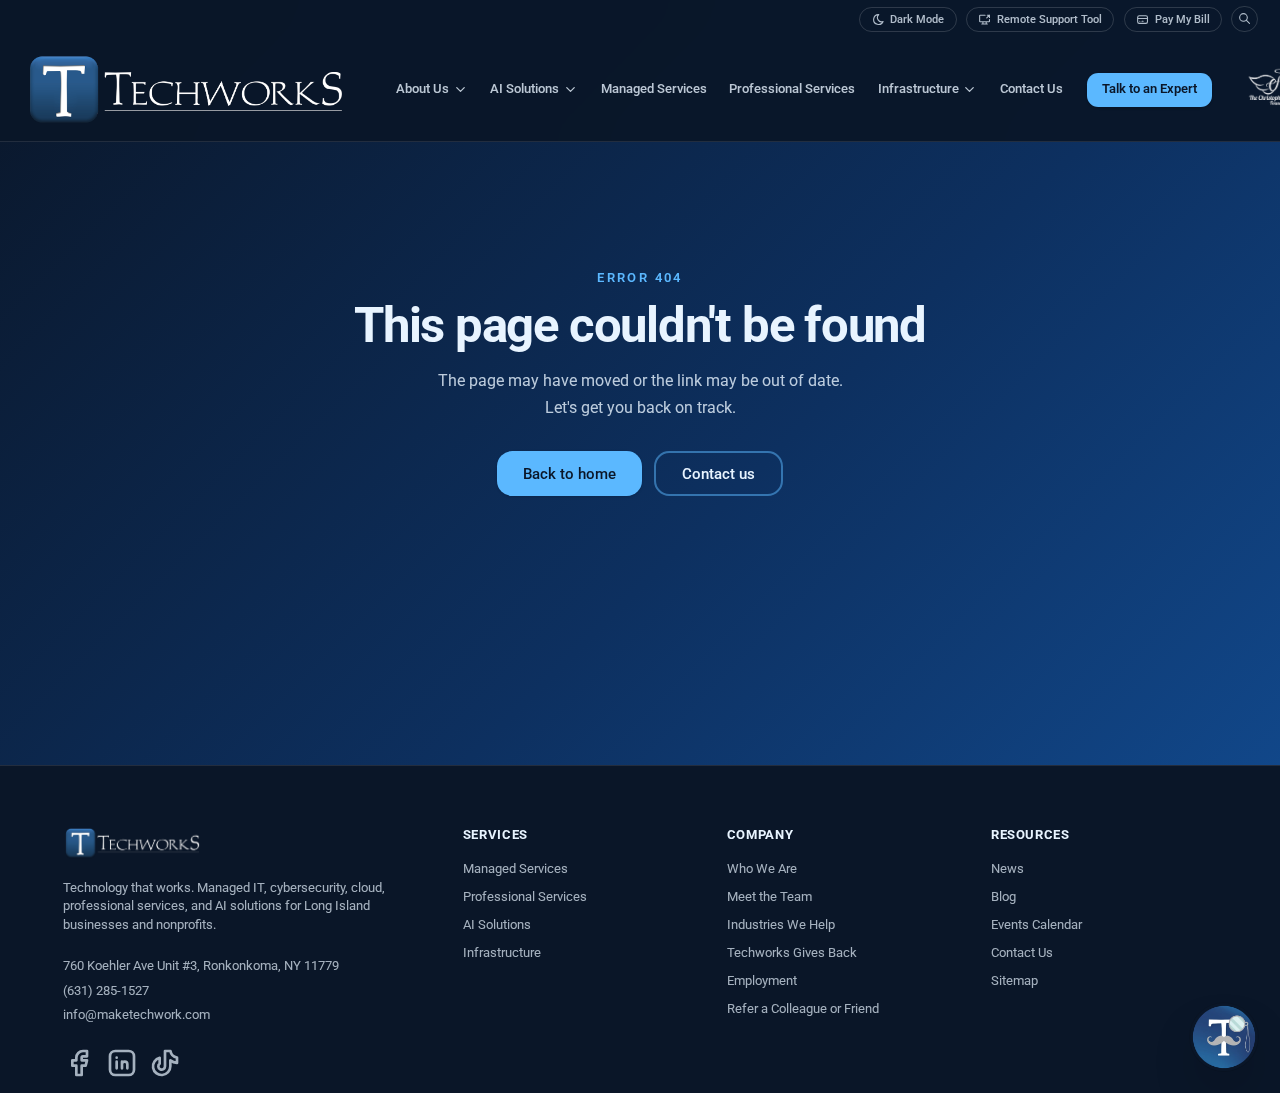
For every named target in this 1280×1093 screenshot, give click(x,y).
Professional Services (792, 88)
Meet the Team (769, 896)
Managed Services (654, 88)
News (1007, 868)
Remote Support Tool (1049, 19)
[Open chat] (1224, 1037)
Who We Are (762, 868)
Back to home (569, 474)
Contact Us (1031, 88)
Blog (1003, 896)
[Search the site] (1244, 19)
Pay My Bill (1182, 19)
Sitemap (1014, 980)
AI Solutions (497, 924)
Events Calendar (1036, 924)
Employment (762, 980)
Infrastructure (502, 952)
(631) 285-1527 (106, 990)
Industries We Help (781, 924)
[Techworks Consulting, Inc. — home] (186, 89)
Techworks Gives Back (792, 952)
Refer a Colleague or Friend (803, 1008)
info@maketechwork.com (136, 1014)
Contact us (718, 474)
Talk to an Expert (1149, 88)
